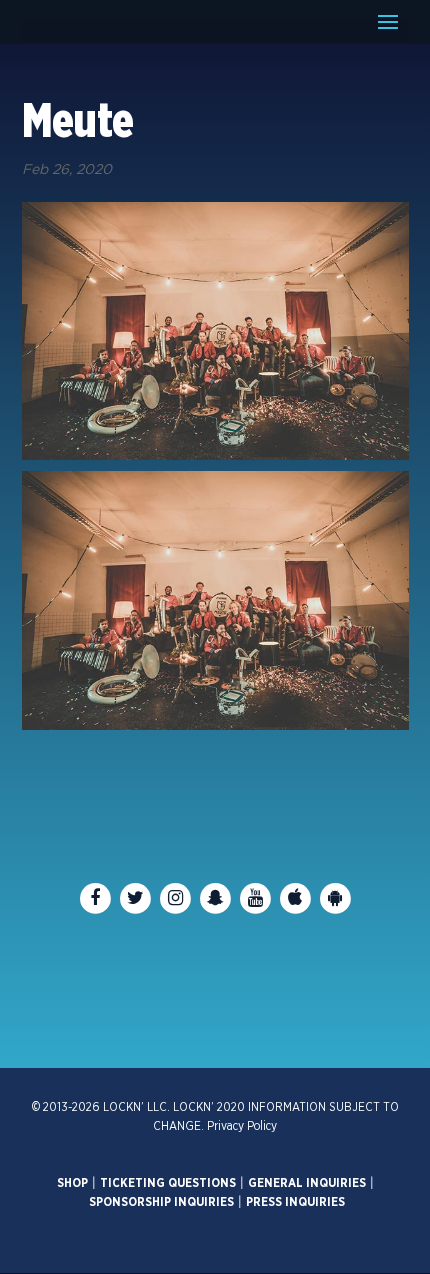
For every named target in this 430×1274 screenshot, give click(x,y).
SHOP (72, 1183)
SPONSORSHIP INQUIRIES (161, 1202)
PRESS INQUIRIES (295, 1202)
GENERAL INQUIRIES (307, 1183)
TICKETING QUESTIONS (168, 1183)
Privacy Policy (242, 1126)
